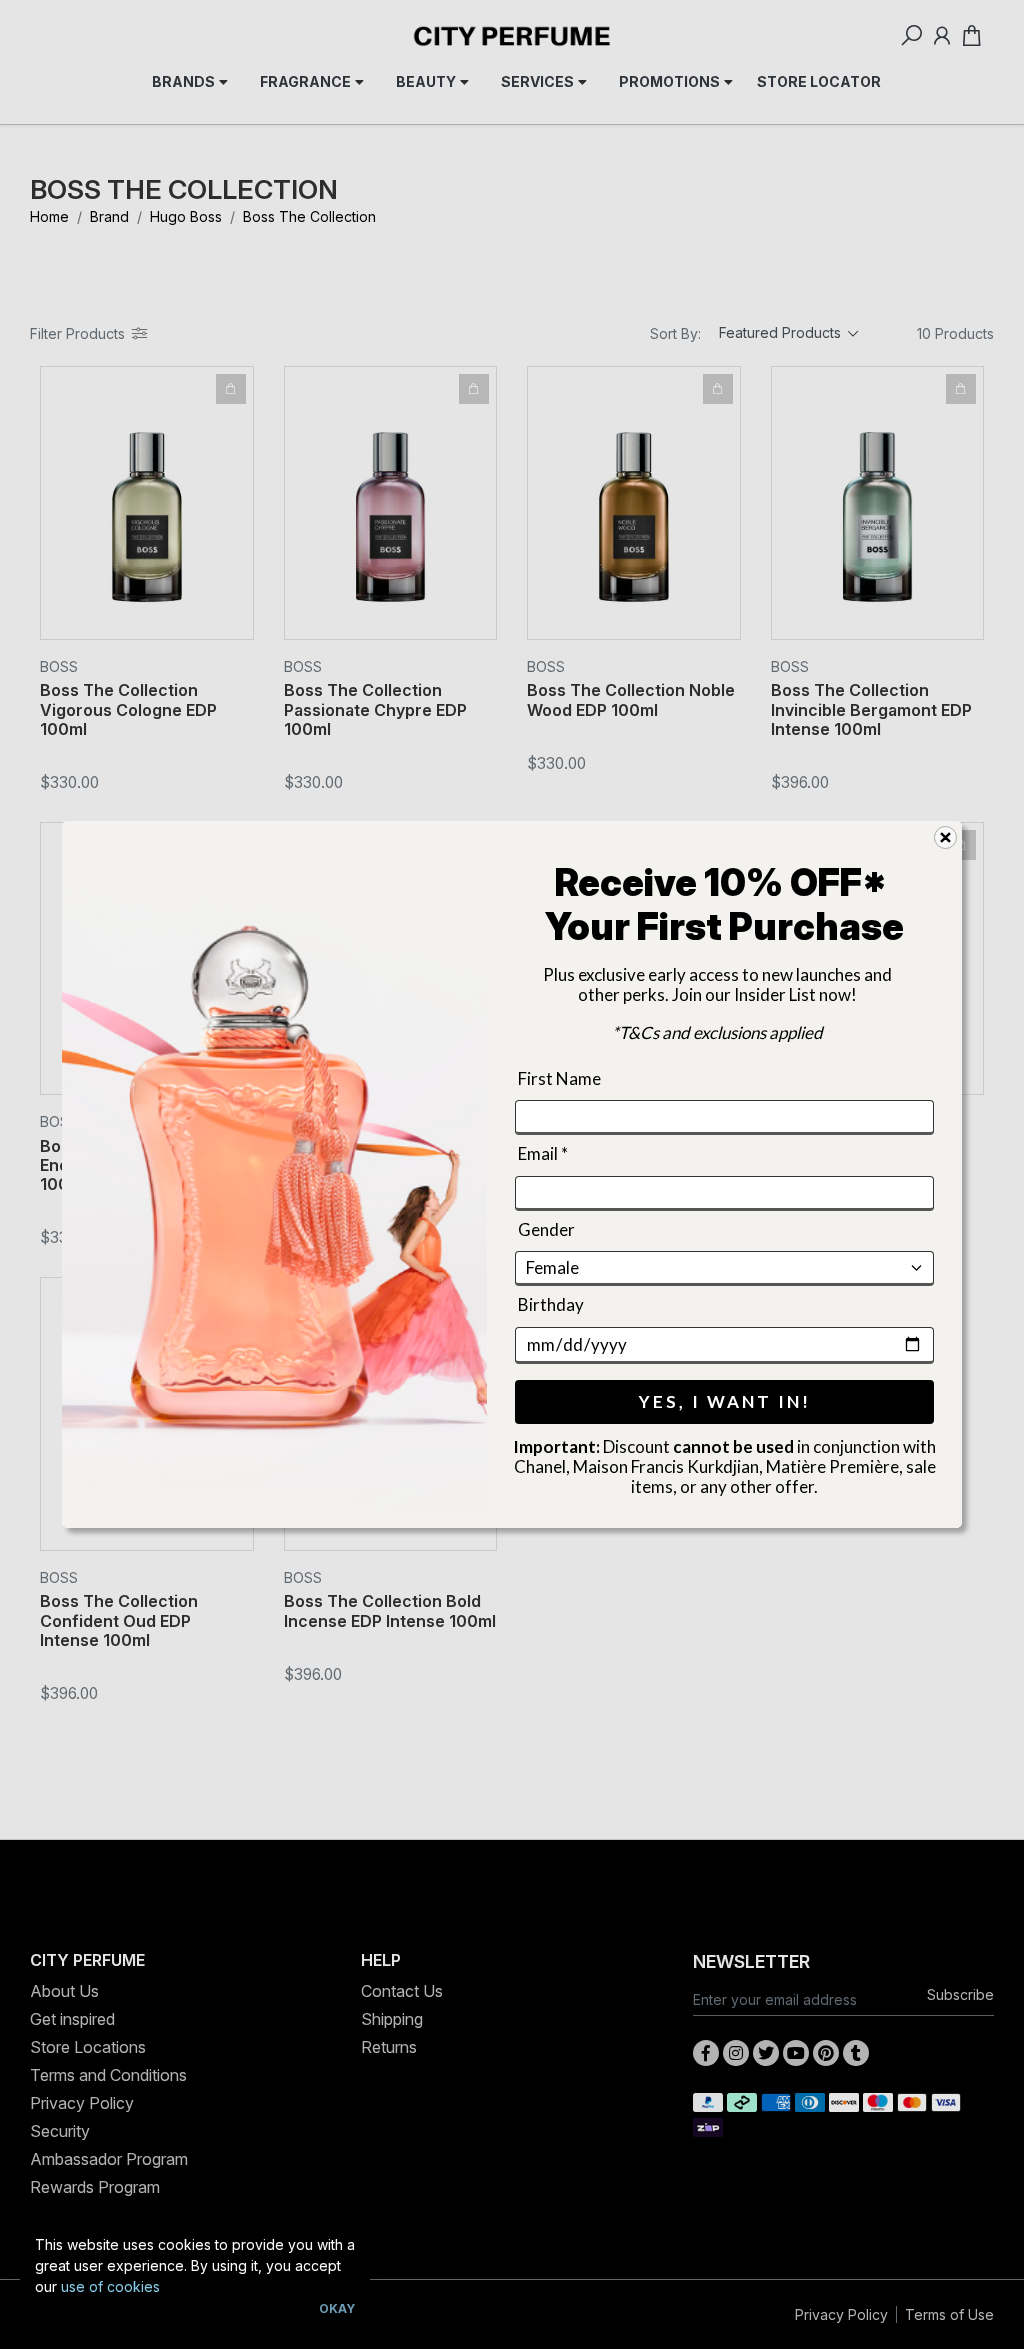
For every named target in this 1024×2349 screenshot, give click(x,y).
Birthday (551, 1304)
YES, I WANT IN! (725, 1401)
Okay (337, 2308)
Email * (543, 1154)
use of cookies (110, 2286)
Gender (546, 1229)
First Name (559, 1078)
